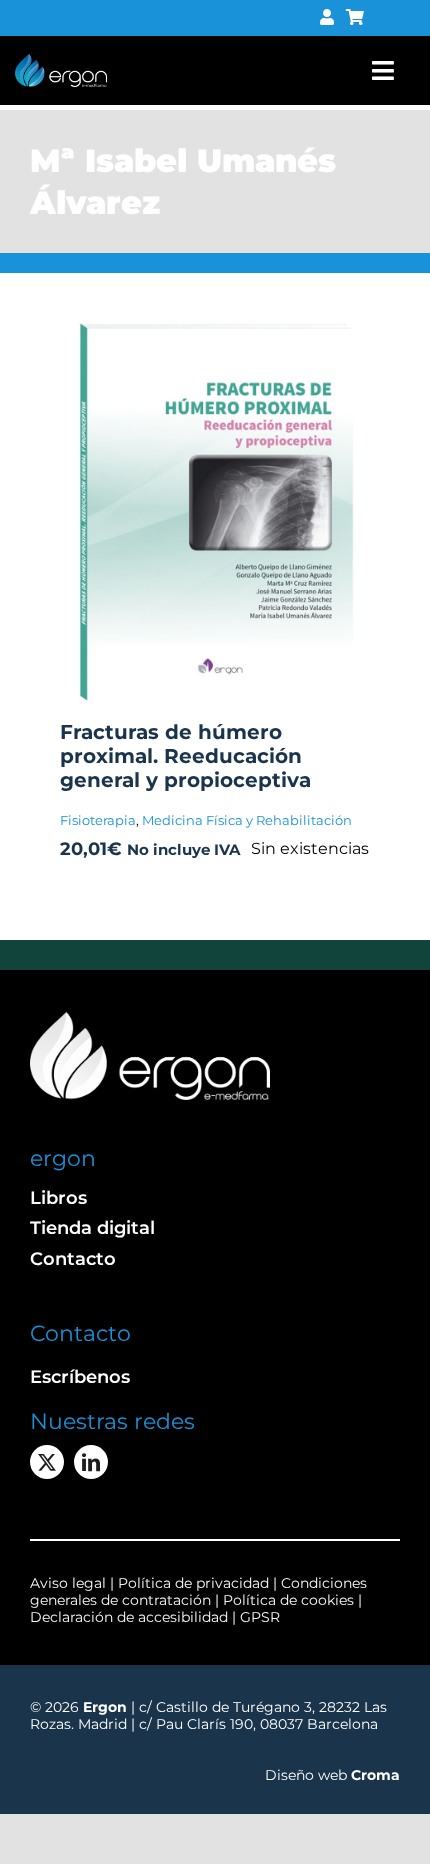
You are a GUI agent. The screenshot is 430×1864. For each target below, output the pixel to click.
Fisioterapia (98, 820)
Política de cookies (288, 1600)
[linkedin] (91, 1462)
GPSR (260, 1617)
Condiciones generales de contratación (198, 1591)
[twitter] (47, 1462)
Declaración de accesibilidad (129, 1617)
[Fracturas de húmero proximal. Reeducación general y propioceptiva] (215, 326)
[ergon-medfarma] (61, 61)
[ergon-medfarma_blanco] (150, 1019)
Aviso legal (68, 1583)
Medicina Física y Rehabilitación (247, 820)
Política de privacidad (195, 1583)
